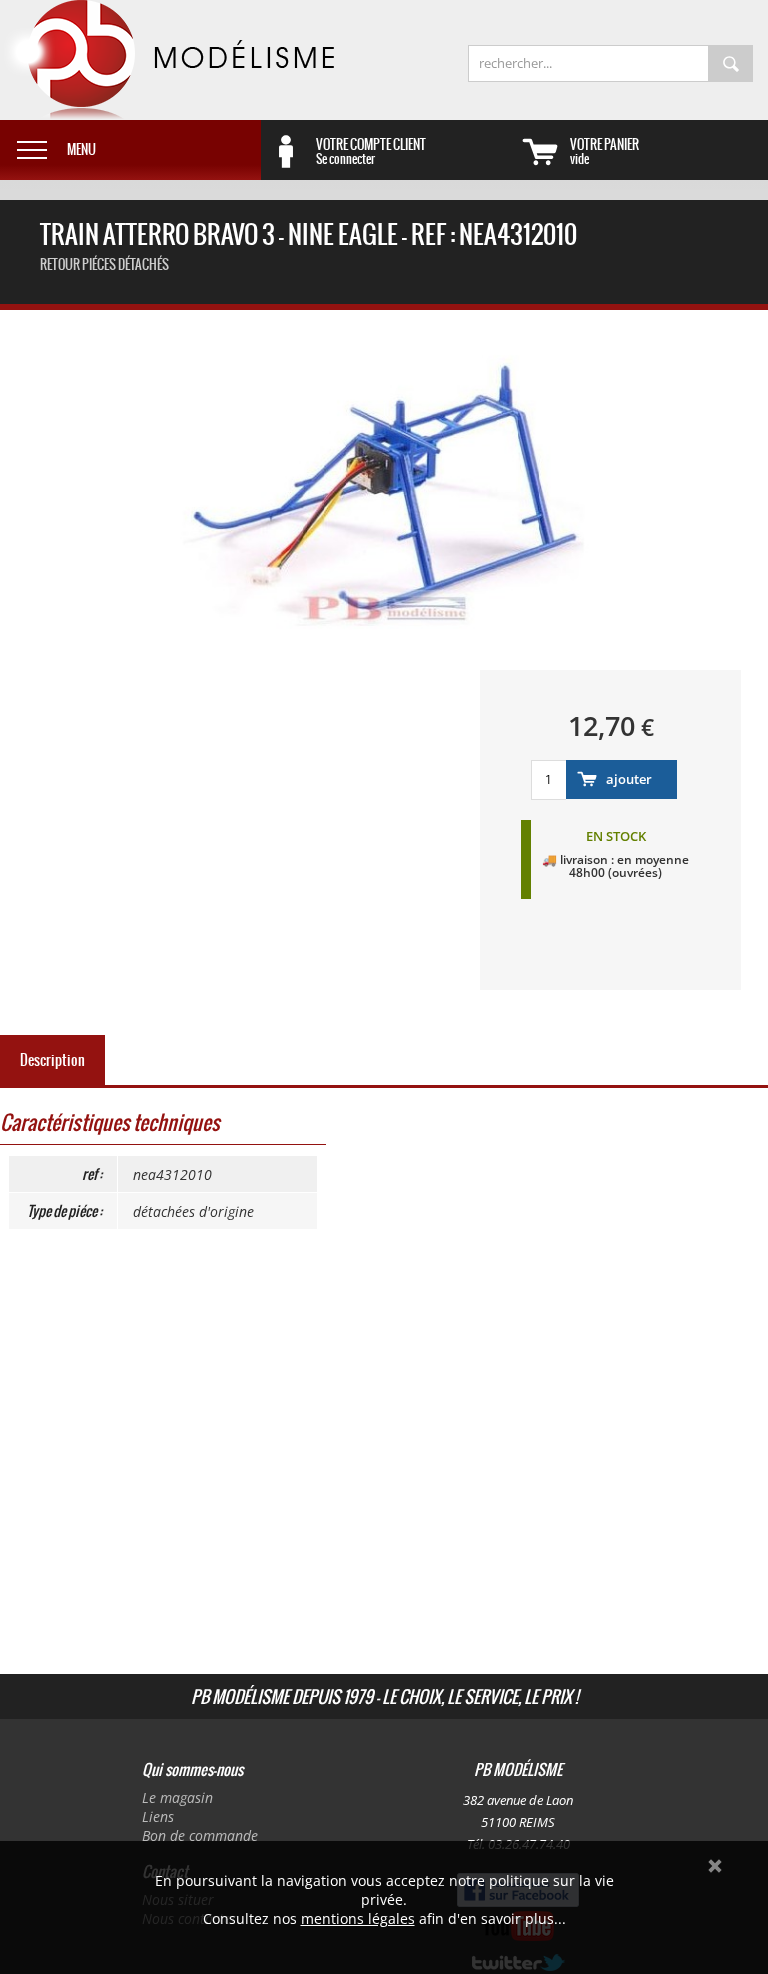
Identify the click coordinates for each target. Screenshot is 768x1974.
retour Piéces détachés (104, 264)
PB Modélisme (167, 60)
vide (604, 151)
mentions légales (358, 1918)
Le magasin (177, 1797)
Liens (158, 1816)
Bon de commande (200, 1835)
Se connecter (371, 151)
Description (52, 1060)
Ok (715, 1866)
